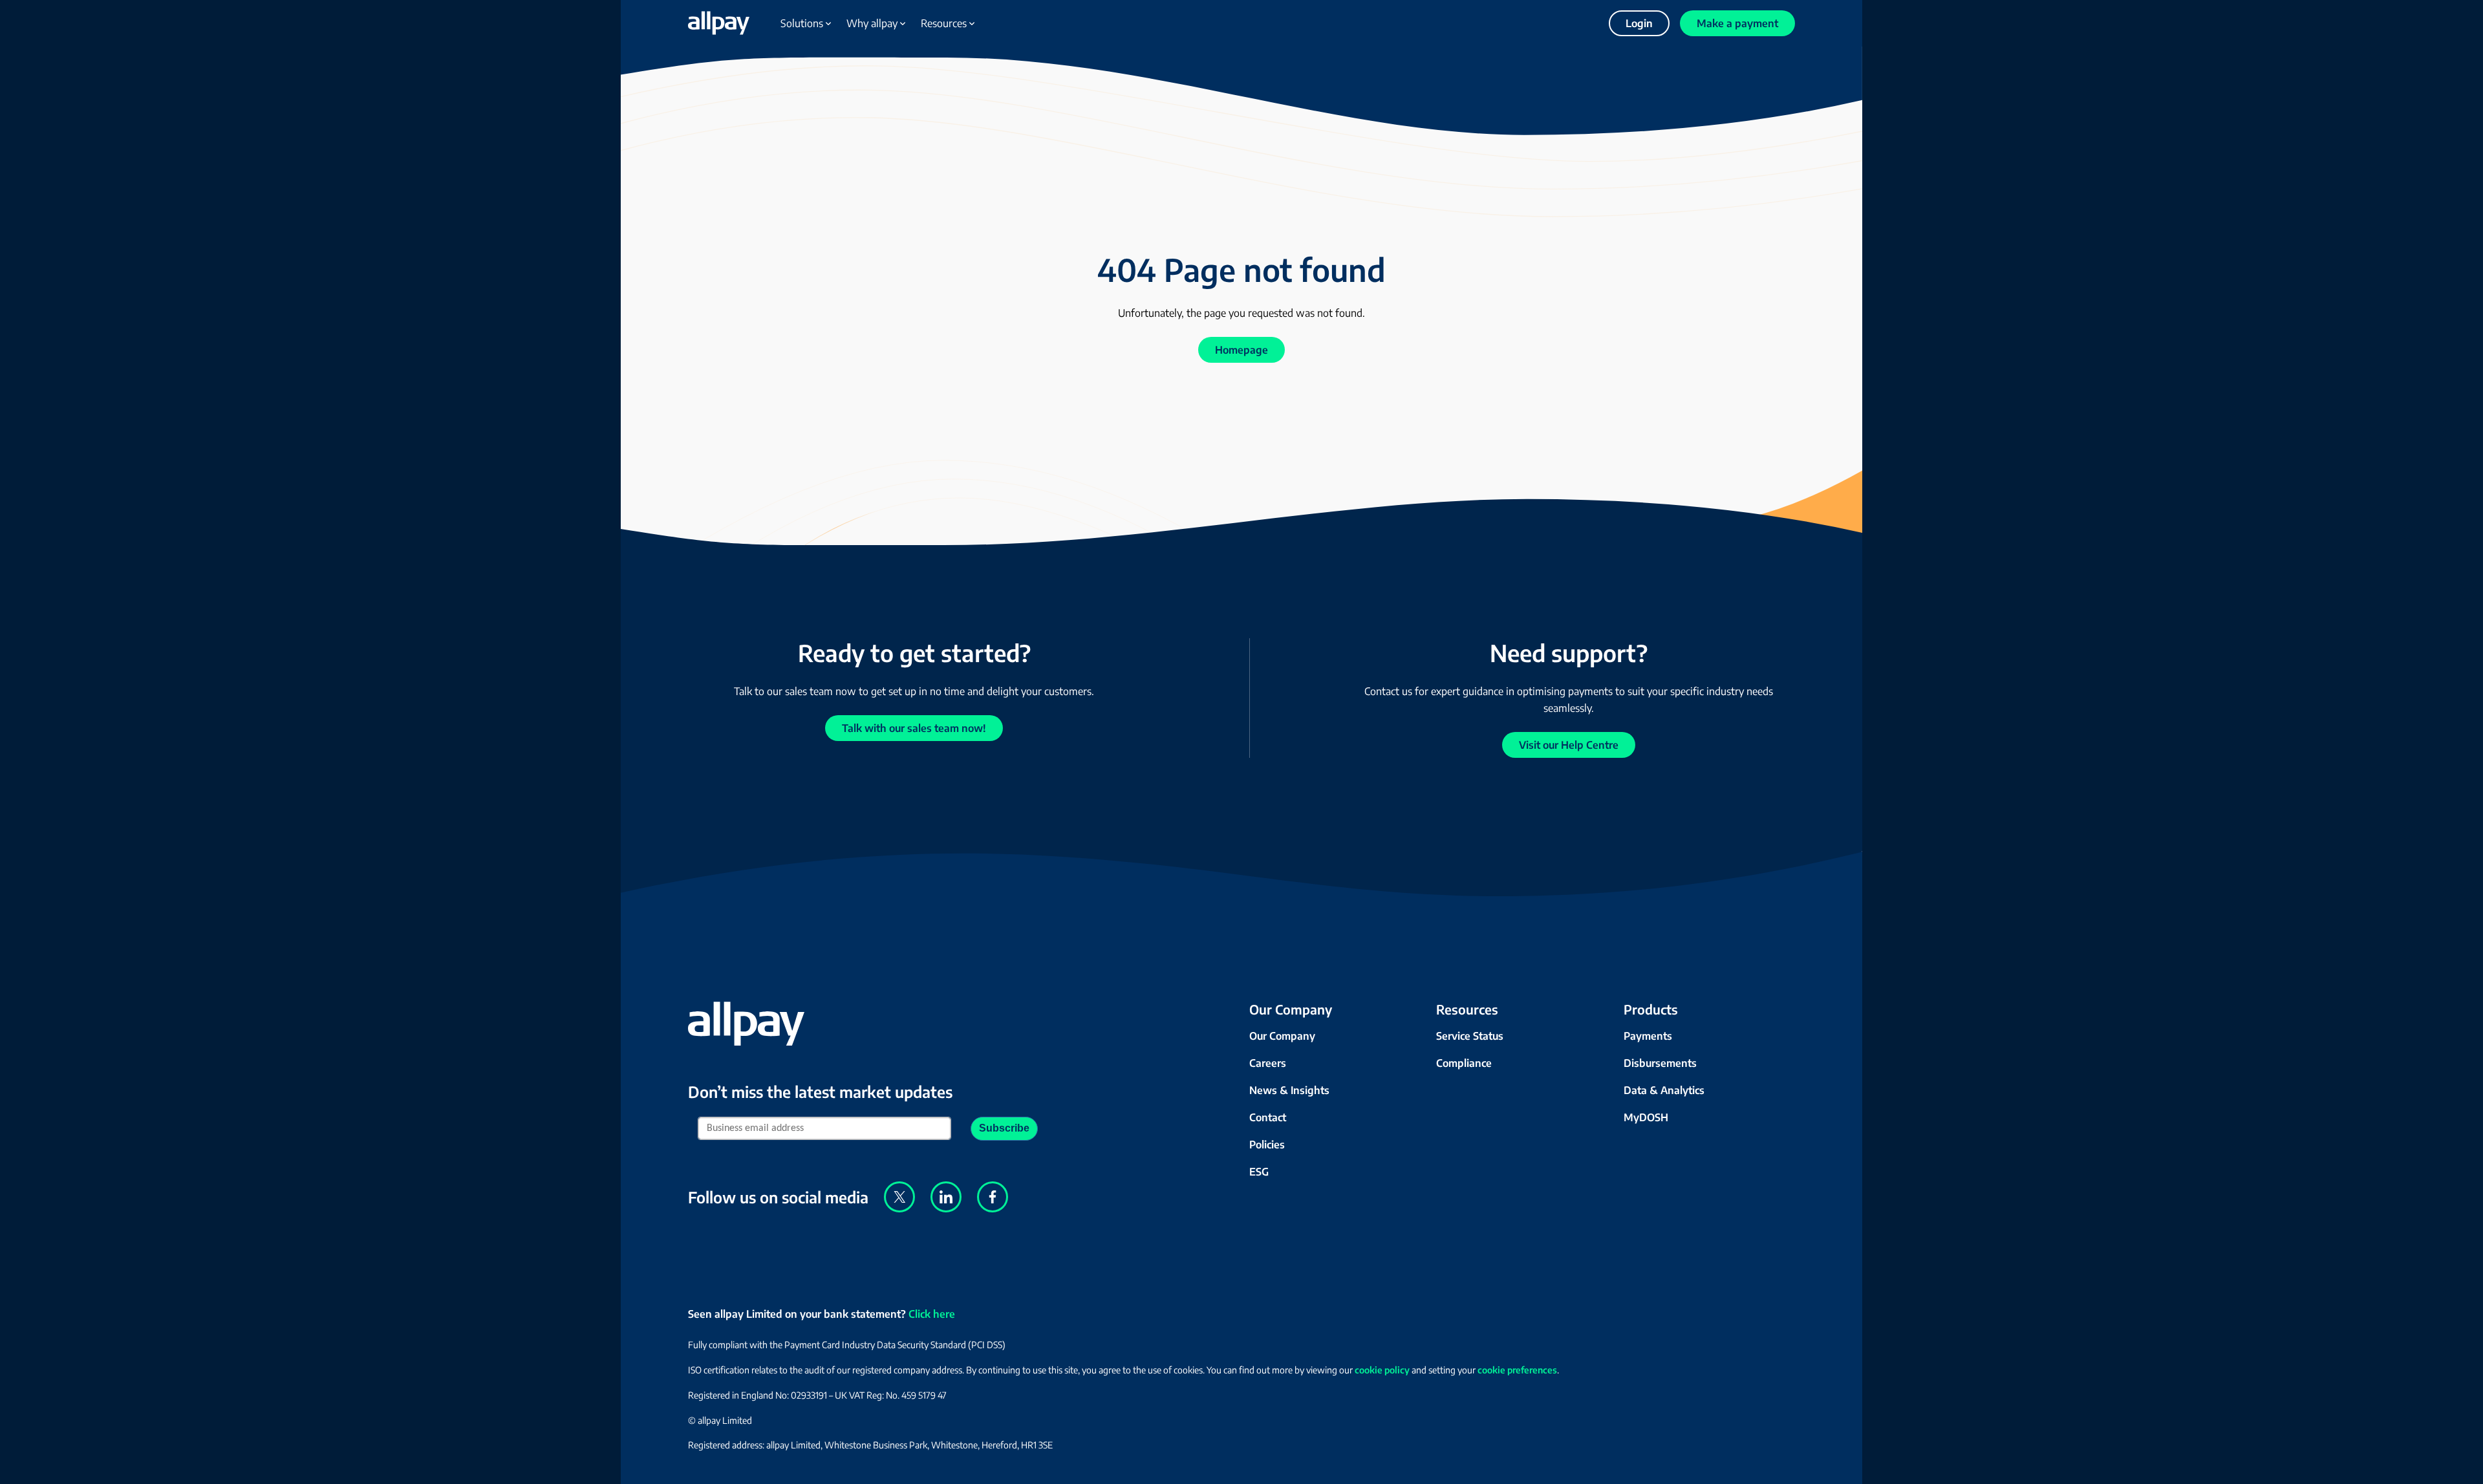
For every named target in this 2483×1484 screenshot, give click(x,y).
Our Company (1282, 1036)
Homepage (1241, 350)
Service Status (1470, 1036)
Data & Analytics (1664, 1090)
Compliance (1464, 1063)
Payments (1648, 1036)
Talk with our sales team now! (914, 728)
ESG (1259, 1172)
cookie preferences (1517, 1370)
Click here (932, 1314)
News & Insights (1289, 1090)
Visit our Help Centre (1569, 745)
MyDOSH (1646, 1117)
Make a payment (1737, 23)
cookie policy (1382, 1370)
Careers (1268, 1063)
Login (1639, 23)
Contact (1268, 1117)
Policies (1267, 1145)
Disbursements (1660, 1063)
